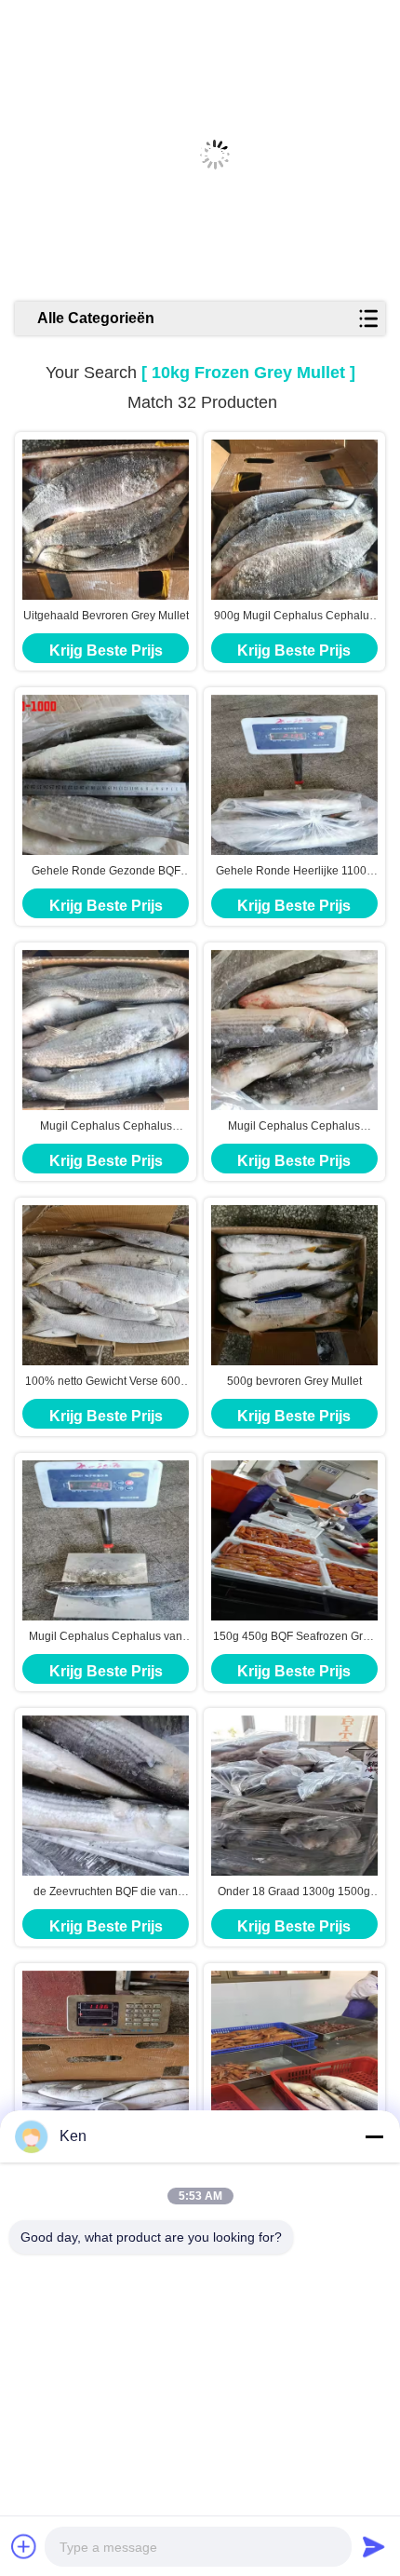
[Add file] (24, 2546)
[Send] (374, 2546)
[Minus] (374, 2136)
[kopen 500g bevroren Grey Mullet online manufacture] (294, 1285)
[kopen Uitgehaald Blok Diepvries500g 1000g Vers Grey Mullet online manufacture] (106, 2051)
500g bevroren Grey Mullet (294, 1381)
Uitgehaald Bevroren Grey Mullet (106, 616)
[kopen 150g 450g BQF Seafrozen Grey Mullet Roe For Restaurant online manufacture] (294, 1540)
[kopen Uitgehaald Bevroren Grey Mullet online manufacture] (106, 520)
